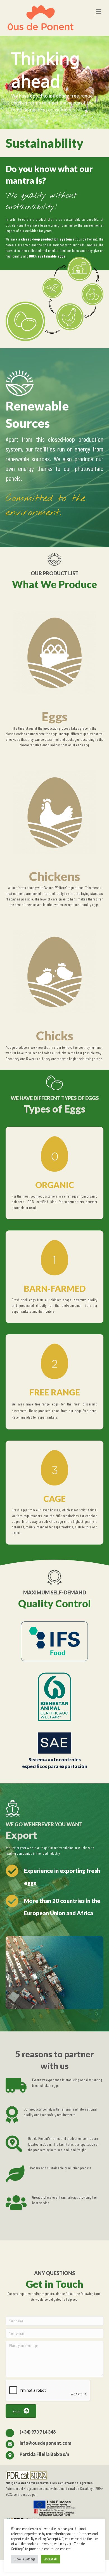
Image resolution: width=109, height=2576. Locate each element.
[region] (54, 82)
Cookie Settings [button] (25, 2559)
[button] (21, 2411)
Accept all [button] (51, 2559)
